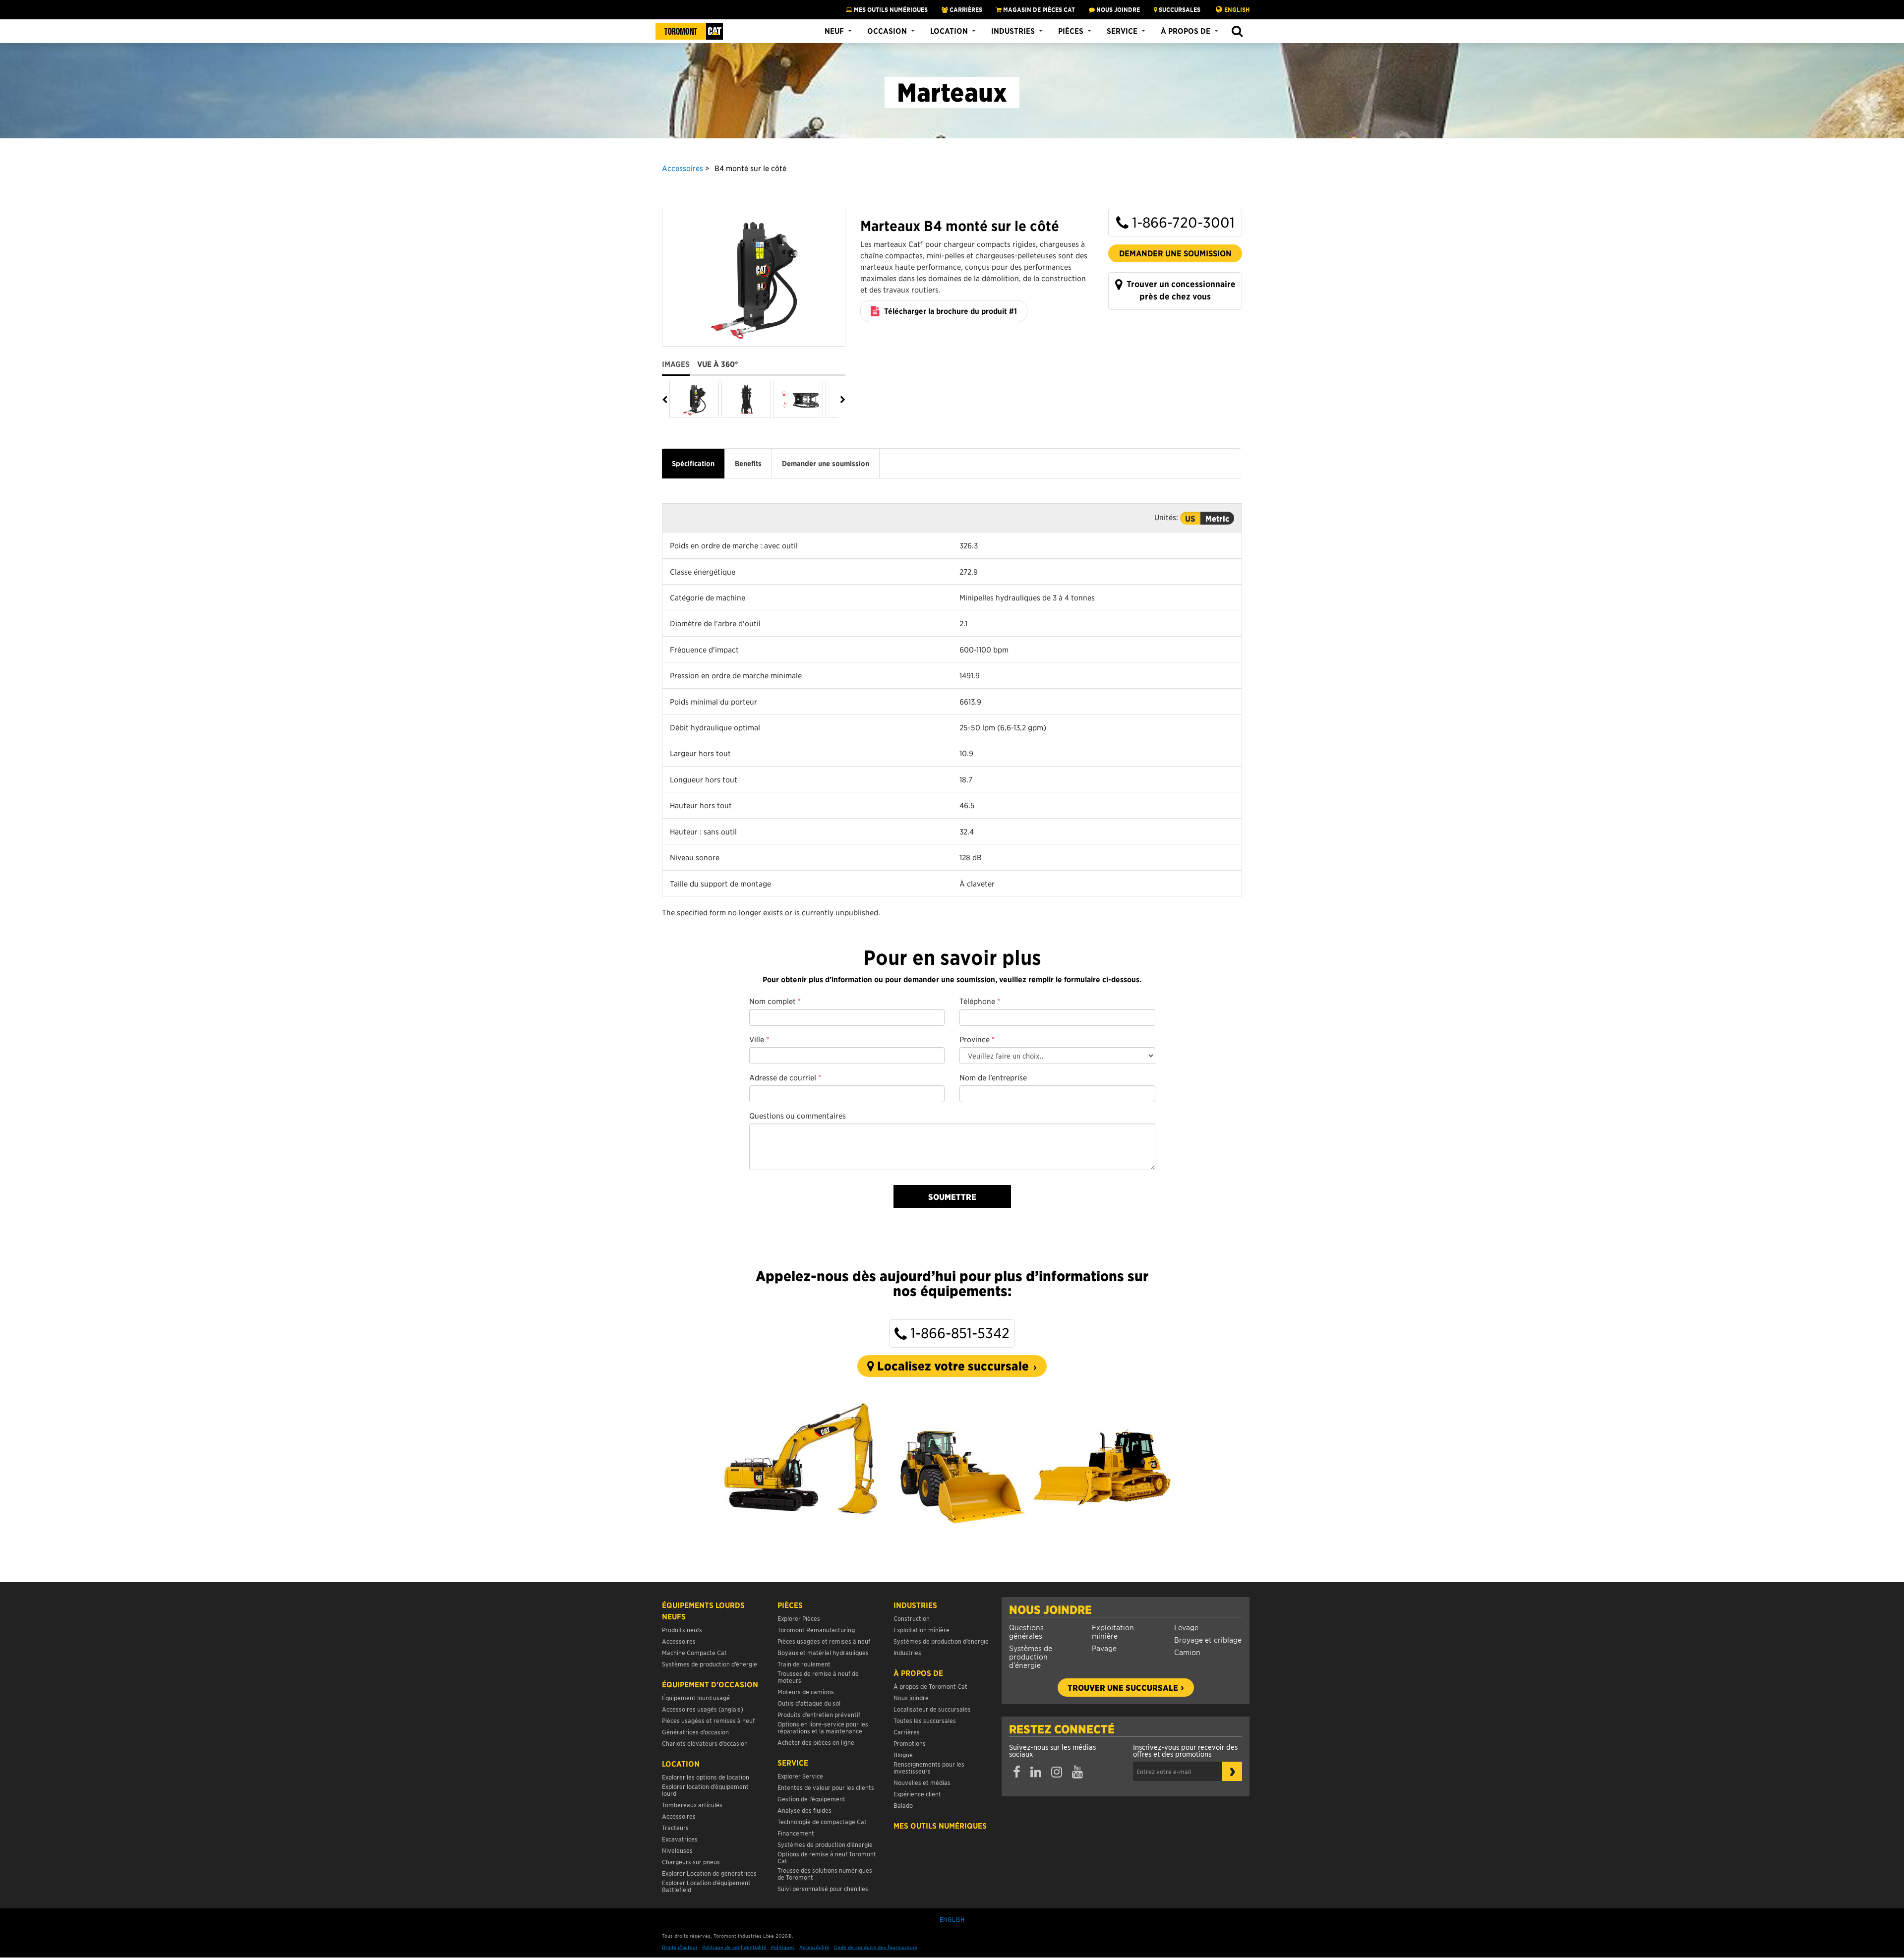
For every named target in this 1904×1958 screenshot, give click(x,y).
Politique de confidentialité (734, 1947)
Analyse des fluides (804, 1810)
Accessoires (683, 168)
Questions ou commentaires (798, 1115)
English (1237, 9)
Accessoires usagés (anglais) (703, 1709)
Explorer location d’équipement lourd (705, 1790)
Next (842, 400)
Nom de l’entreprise (993, 1077)
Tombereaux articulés (692, 1805)
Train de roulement (804, 1664)
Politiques (783, 1947)
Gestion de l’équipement (811, 1799)
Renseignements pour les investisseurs (929, 1767)
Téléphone (980, 1001)
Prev (666, 400)
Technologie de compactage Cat (822, 1821)
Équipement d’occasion (710, 1684)
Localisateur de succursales (932, 1709)
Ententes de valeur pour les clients (827, 1787)
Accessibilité (814, 1947)
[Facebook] (1017, 1772)
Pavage (1104, 1648)
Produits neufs (682, 1630)
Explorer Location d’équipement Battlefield (706, 1886)
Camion (1187, 1652)
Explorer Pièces (799, 1618)
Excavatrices (680, 1839)
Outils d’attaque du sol (809, 1703)
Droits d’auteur (680, 1947)
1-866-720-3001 (1182, 222)
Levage (1186, 1627)
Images (676, 364)
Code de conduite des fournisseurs (876, 1947)
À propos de (1186, 31)
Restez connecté (1062, 1729)
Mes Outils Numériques (890, 9)
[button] (1237, 31)
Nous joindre (1050, 1609)
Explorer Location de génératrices (709, 1873)
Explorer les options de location (706, 1777)
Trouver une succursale (1123, 1687)
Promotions (910, 1743)
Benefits (748, 464)
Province (977, 1039)
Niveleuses (677, 1850)
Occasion (887, 31)
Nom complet (775, 1001)
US (1190, 518)
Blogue (903, 1754)
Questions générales (1026, 1631)
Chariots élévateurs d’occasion (705, 1743)
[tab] (680, 360)
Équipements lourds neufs (703, 1611)
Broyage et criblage (1208, 1639)
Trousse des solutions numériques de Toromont (825, 1873)
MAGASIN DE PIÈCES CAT (1038, 9)
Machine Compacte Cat (694, 1652)
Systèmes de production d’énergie (1031, 1656)
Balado (903, 1805)
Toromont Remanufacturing (816, 1630)
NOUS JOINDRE (1117, 9)
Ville (759, 1039)
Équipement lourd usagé (696, 1697)
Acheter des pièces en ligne (816, 1742)
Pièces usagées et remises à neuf (708, 1720)
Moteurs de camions (806, 1691)
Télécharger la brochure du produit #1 (950, 311)
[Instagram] (1057, 1772)
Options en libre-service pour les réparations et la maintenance (823, 1727)
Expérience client (917, 1794)
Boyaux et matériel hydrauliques (823, 1652)
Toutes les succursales (925, 1720)
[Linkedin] (1036, 1772)
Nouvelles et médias (922, 1782)
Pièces (1071, 31)
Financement (796, 1833)
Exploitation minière (1113, 1631)
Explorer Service (800, 1776)
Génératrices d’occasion (695, 1732)
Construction (912, 1618)
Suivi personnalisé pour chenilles (823, 1888)
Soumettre (952, 1196)
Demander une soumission (1175, 253)
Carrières (965, 9)
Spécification (693, 464)
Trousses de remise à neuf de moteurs (818, 1677)
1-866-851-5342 (958, 1333)
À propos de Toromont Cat (930, 1686)
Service (1122, 31)
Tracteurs (675, 1827)
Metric (1217, 518)
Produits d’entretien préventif (819, 1714)
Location (949, 31)
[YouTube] (1077, 1772)
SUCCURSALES (1179, 9)
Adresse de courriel (785, 1077)
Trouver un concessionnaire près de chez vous (1180, 290)
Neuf (834, 31)
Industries (1013, 31)
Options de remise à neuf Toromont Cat (827, 1857)
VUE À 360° (718, 364)
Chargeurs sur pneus (691, 1862)
